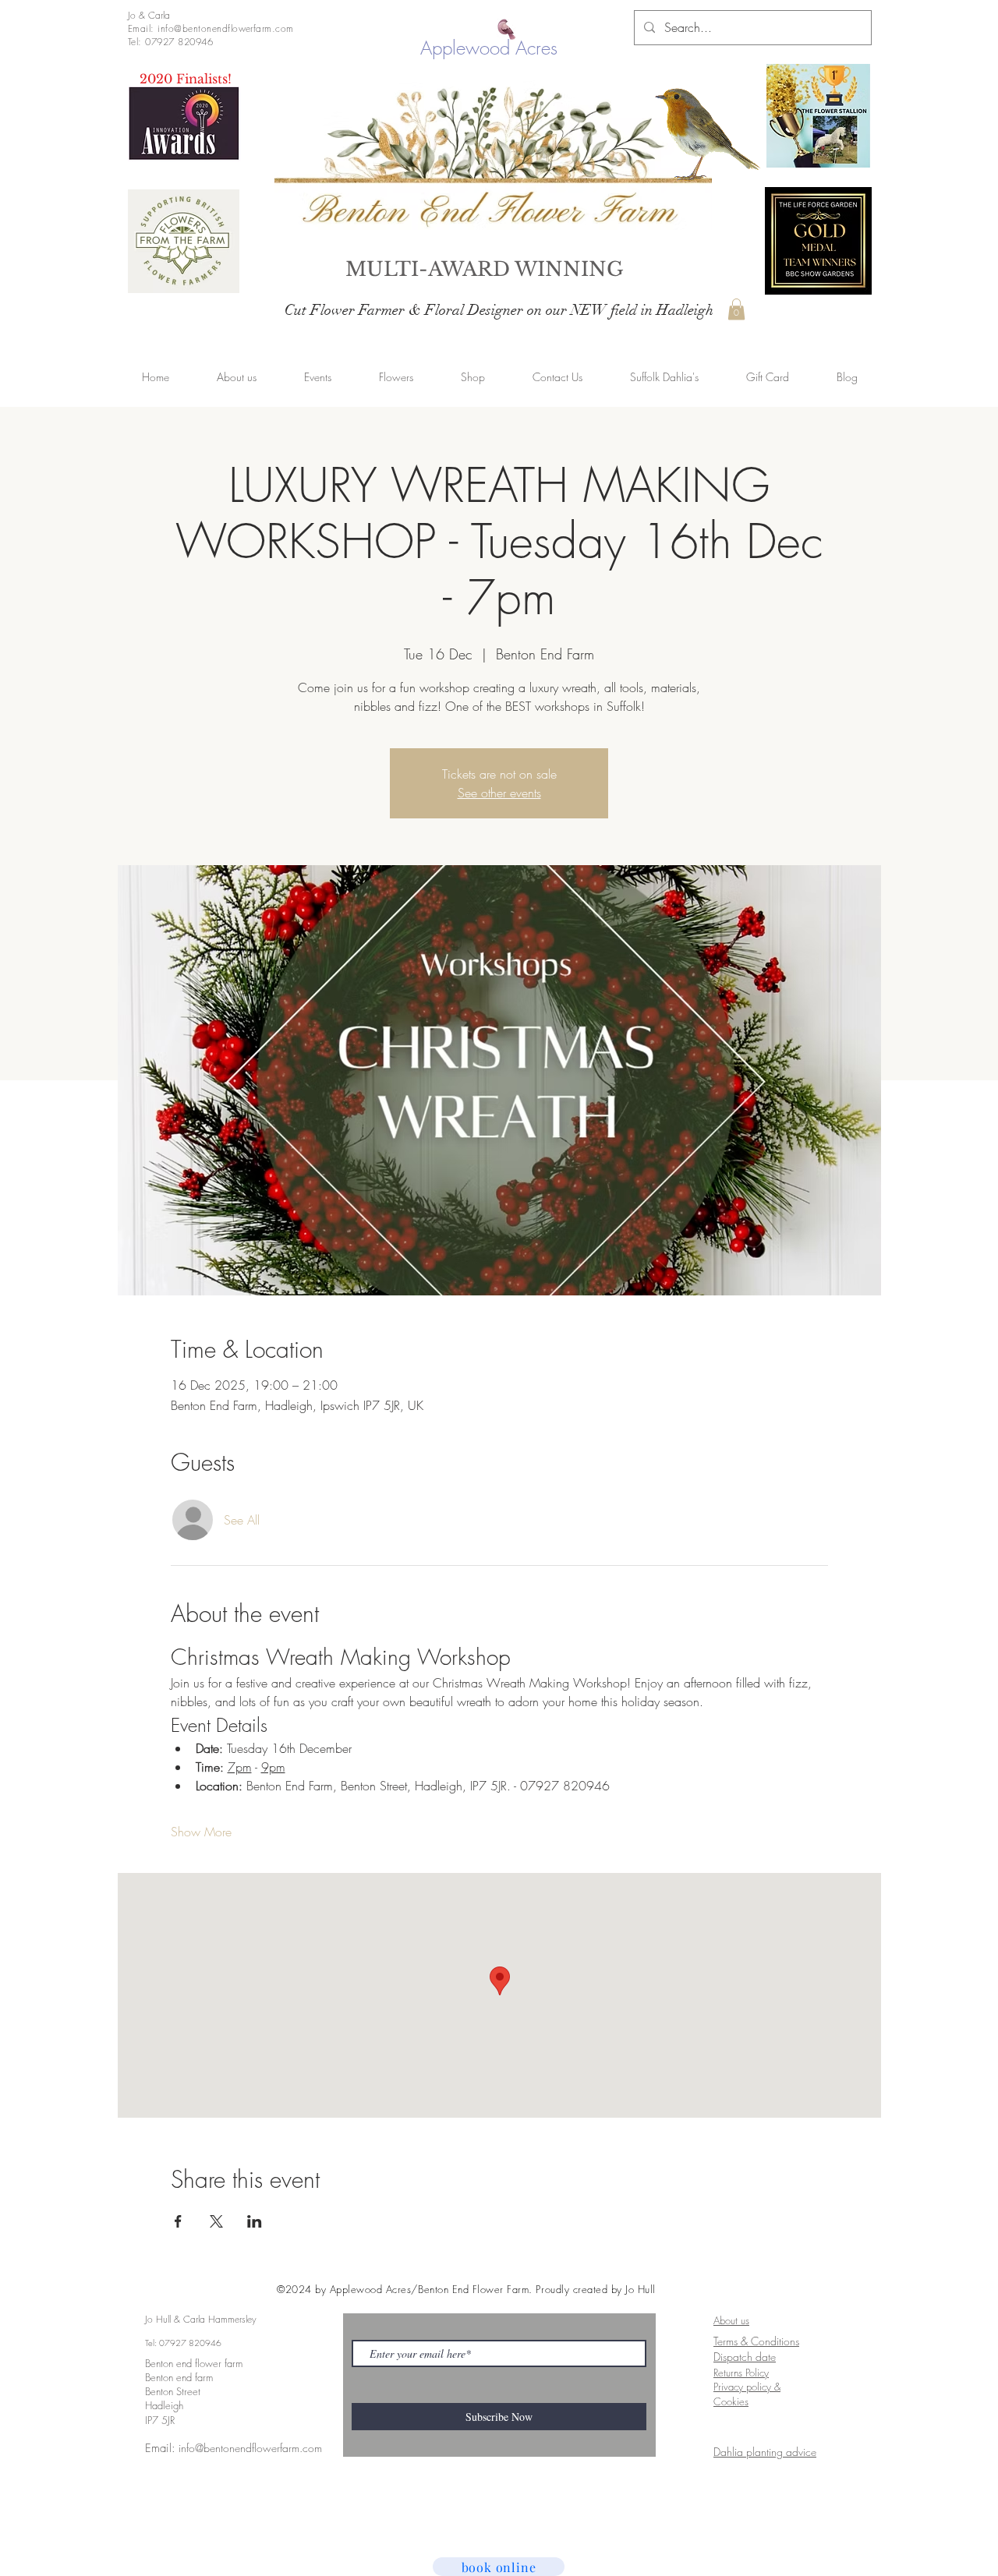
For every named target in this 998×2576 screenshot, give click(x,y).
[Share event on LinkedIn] (255, 2221)
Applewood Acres (489, 48)
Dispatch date (745, 2357)
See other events (499, 793)
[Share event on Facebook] (178, 2221)
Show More (201, 1832)
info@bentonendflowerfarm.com (250, 2448)
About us (731, 2320)
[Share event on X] (216, 2221)
